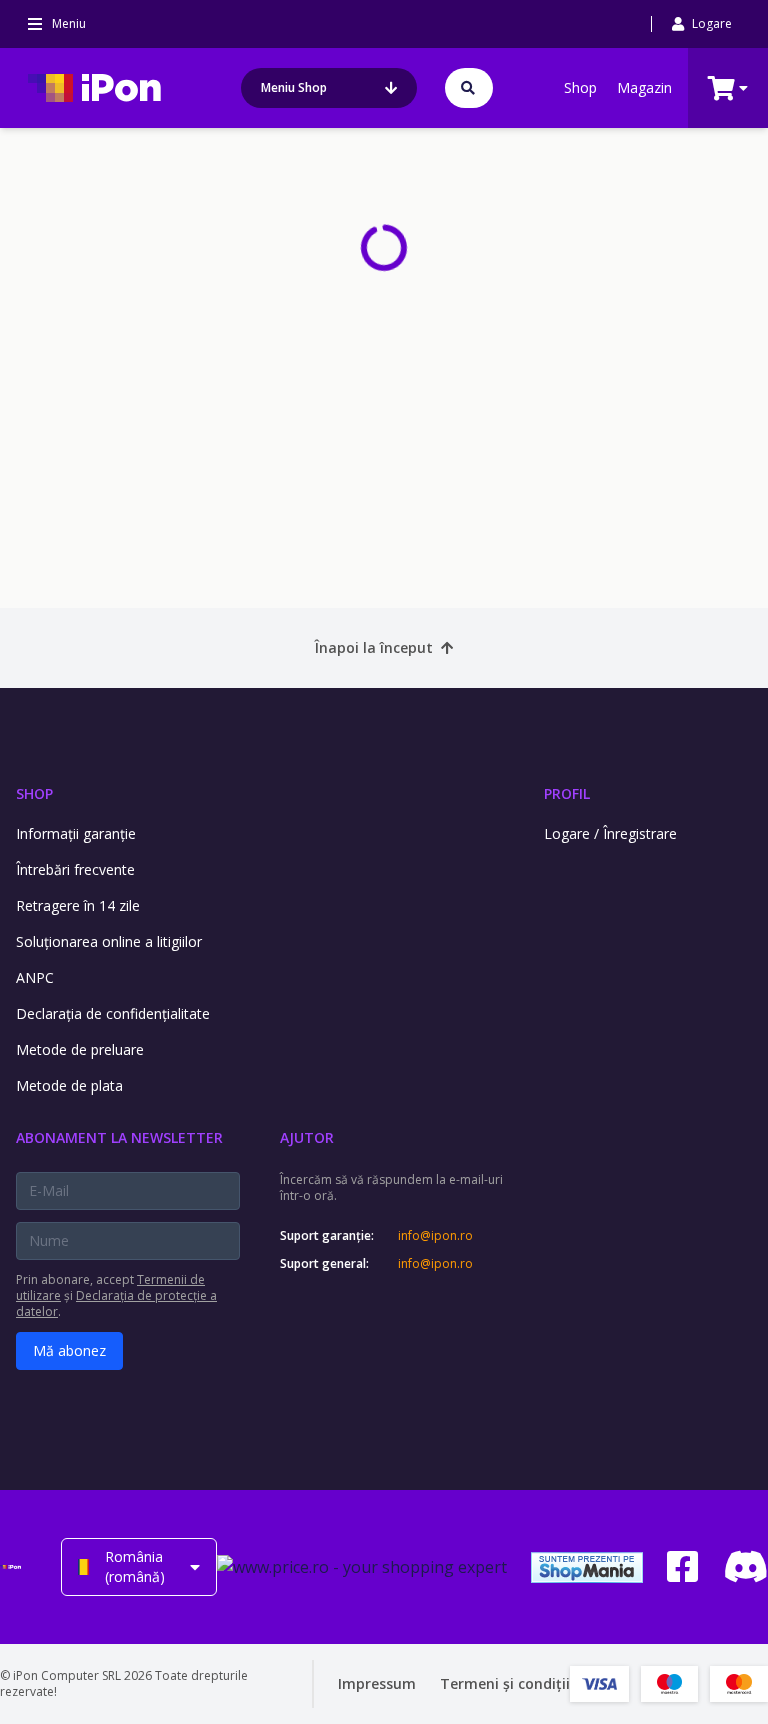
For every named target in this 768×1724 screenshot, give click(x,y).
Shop (580, 87)
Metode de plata (69, 1085)
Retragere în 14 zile (78, 905)
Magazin (644, 87)
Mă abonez (69, 1350)
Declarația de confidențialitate (113, 1013)
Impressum (377, 1683)
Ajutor (307, 1137)
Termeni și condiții (505, 1683)
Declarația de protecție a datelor (116, 1303)
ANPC (35, 977)
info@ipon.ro (435, 1236)
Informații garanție (76, 833)
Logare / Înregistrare (610, 833)
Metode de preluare (80, 1049)
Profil (567, 793)
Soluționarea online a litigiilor (109, 941)
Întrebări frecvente (75, 869)
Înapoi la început (374, 647)
